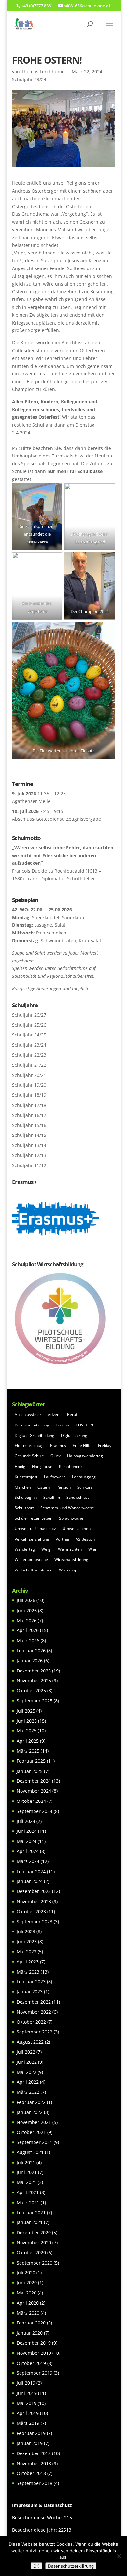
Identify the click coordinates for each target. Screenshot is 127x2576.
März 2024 (28, 1861)
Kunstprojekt (26, 1477)
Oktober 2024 (31, 1801)
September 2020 (35, 2263)
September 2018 (35, 2483)
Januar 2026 (30, 1661)
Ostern (44, 1487)
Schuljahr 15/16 (29, 1125)
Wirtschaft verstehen (34, 1570)
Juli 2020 (26, 2272)
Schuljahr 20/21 (29, 1075)
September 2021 (35, 2142)
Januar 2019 (30, 2443)
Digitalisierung (74, 1435)
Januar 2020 (30, 2333)
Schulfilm (52, 1497)
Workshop (68, 1570)
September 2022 (35, 2032)
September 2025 (35, 1701)
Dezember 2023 (34, 1891)
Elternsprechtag (29, 1446)
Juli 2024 (26, 1821)
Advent (54, 1415)
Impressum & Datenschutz (42, 2505)
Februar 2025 (31, 1761)
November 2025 (34, 1680)
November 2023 (34, 1901)
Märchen (23, 1487)
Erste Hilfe (82, 1446)
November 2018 (34, 2463)
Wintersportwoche (31, 1560)
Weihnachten (70, 1549)
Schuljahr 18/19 (29, 1095)
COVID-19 (84, 1425)
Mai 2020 (27, 2293)
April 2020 (28, 2303)
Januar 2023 (30, 1992)
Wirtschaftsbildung (71, 1560)
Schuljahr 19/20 (29, 1085)
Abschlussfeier (28, 1415)
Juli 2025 (26, 1711)
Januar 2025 (30, 1771)
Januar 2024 (30, 1881)
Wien (93, 1549)
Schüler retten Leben (34, 1518)
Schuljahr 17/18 (29, 1105)
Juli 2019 (26, 2383)
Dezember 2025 (34, 1671)
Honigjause (42, 1466)
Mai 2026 (27, 1621)
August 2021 (30, 2152)
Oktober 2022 (31, 2022)
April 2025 (28, 1741)
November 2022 (34, 2012)
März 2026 (28, 1640)
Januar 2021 (30, 2222)
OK (36, 2566)
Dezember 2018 (34, 2453)
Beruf (72, 1415)
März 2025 (28, 1751)
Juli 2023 (26, 1931)
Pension (63, 1487)
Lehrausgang (84, 1477)
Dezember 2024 (34, 1781)
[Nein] (119, 2556)
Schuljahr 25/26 (29, 1025)
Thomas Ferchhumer (44, 72)
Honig (20, 1466)
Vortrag (63, 1539)
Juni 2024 (27, 1831)
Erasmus (58, 1446)
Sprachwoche (71, 1518)
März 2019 (28, 2423)
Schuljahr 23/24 (29, 79)
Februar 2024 (31, 1871)
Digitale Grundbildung (35, 1435)
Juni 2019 (27, 2393)
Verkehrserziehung (32, 1539)
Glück (56, 1456)
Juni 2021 (27, 2172)
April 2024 (28, 1851)
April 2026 (28, 1630)
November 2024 (34, 1791)
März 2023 (28, 1972)
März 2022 (28, 2092)
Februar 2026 (31, 1650)
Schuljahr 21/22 (29, 1065)
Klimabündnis (71, 1466)
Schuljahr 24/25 (29, 1035)
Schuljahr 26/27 (29, 1015)
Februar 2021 (31, 2213)
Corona (62, 1425)
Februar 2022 (31, 2102)
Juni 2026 (27, 1610)
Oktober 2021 (31, 2132)
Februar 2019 (31, 2433)
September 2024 (35, 1811)
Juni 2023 (27, 1941)
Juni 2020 (27, 2283)
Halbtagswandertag (85, 1456)
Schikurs (85, 1487)
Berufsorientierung (32, 1425)
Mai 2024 (27, 1841)
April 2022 (28, 2082)
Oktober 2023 (31, 1911)
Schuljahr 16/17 (29, 1115)
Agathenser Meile (31, 801)
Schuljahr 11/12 (29, 1165)
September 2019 (35, 2373)
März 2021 (28, 2202)
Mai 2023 (27, 1952)
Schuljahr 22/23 (29, 1055)
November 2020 (34, 2243)
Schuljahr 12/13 (29, 1155)
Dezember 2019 (34, 2343)
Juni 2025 (27, 1721)
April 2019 (28, 2413)
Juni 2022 (27, 2062)
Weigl (46, 1549)
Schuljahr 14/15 (29, 1135)
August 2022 (30, 2042)
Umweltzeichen (77, 1529)
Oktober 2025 (31, 1691)
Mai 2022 (27, 2072)
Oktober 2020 (31, 2253)
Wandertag (25, 1549)
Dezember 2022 (34, 2002)
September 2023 (35, 1922)
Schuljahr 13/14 (29, 1145)
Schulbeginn (26, 1497)
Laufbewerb (55, 1477)
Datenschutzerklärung (71, 2566)
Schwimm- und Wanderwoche (67, 1508)
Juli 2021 (26, 2162)
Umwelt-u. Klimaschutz (35, 1529)
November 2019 (34, 2353)
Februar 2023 (31, 1982)
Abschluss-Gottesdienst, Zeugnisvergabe (56, 819)
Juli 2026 (26, 1600)
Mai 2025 (27, 1731)
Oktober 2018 (31, 2473)
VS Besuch (85, 1539)
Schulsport (24, 1508)
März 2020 (28, 2313)
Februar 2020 (31, 2323)
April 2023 (28, 1962)
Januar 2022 (30, 2112)
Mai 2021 (27, 2182)
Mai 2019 (27, 2403)
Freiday (105, 1446)
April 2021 (28, 2192)
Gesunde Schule (29, 1456)
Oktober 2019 (31, 2363)
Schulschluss (78, 1497)
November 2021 (34, 2122)
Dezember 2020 (34, 2232)
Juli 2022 (26, 2052)
